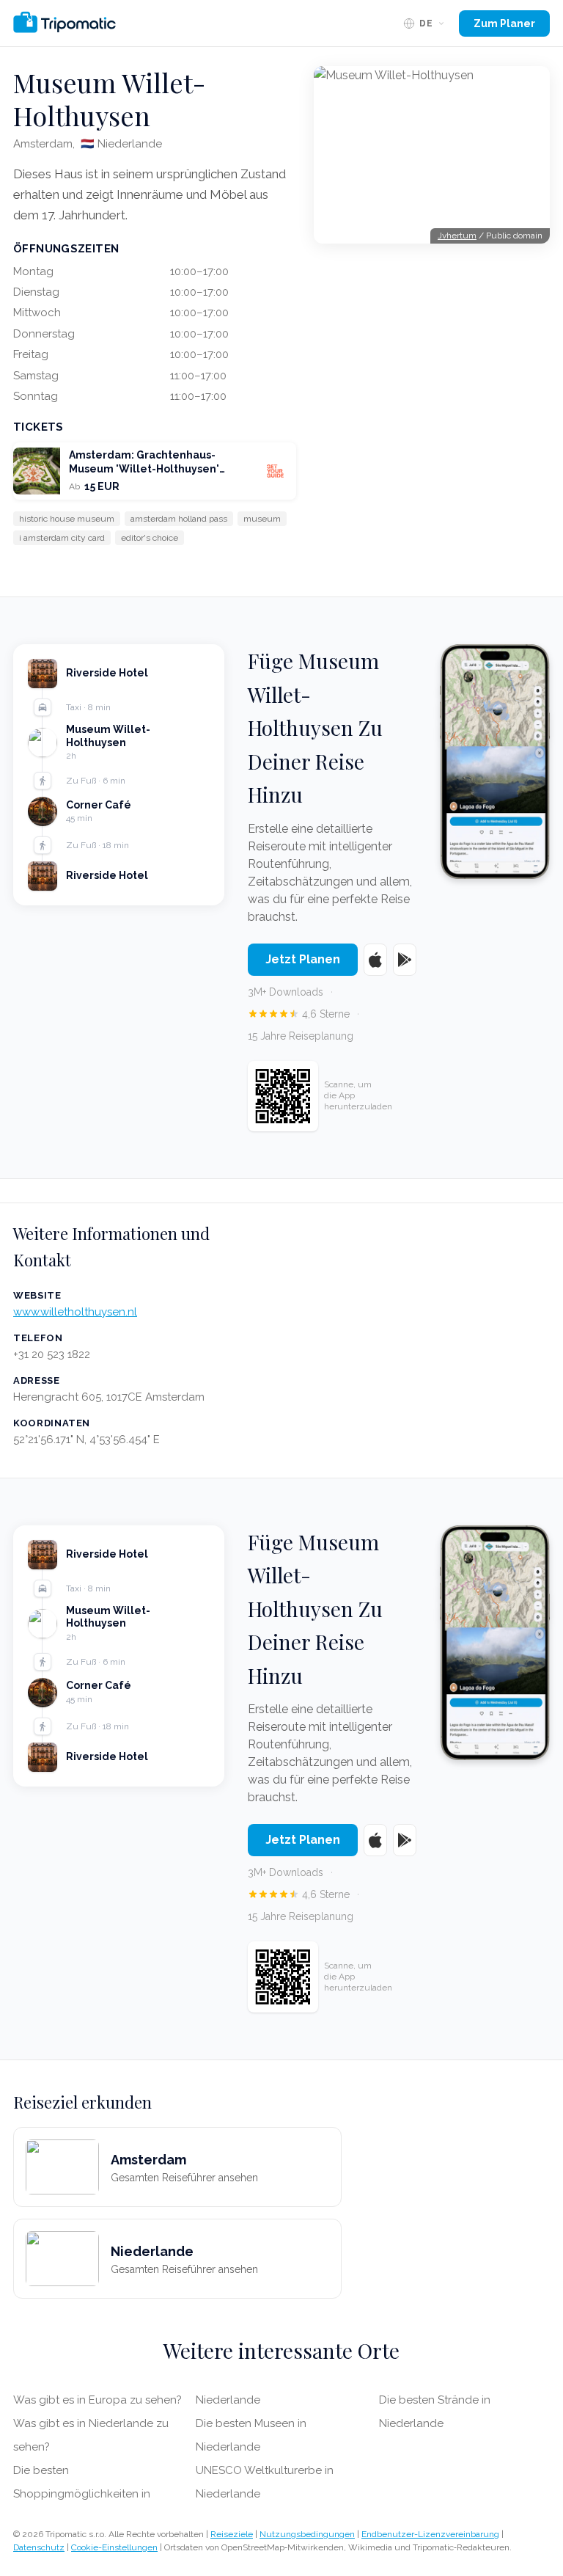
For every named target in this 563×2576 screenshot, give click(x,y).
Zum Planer (504, 23)
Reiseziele (232, 2534)
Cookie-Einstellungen (114, 2547)
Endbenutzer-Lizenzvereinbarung (430, 2534)
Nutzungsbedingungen (307, 2534)
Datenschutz (39, 2547)
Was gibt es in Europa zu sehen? (97, 2400)
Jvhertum (457, 236)
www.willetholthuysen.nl (75, 1312)
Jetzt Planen (303, 959)
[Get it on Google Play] (405, 960)
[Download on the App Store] (375, 960)
